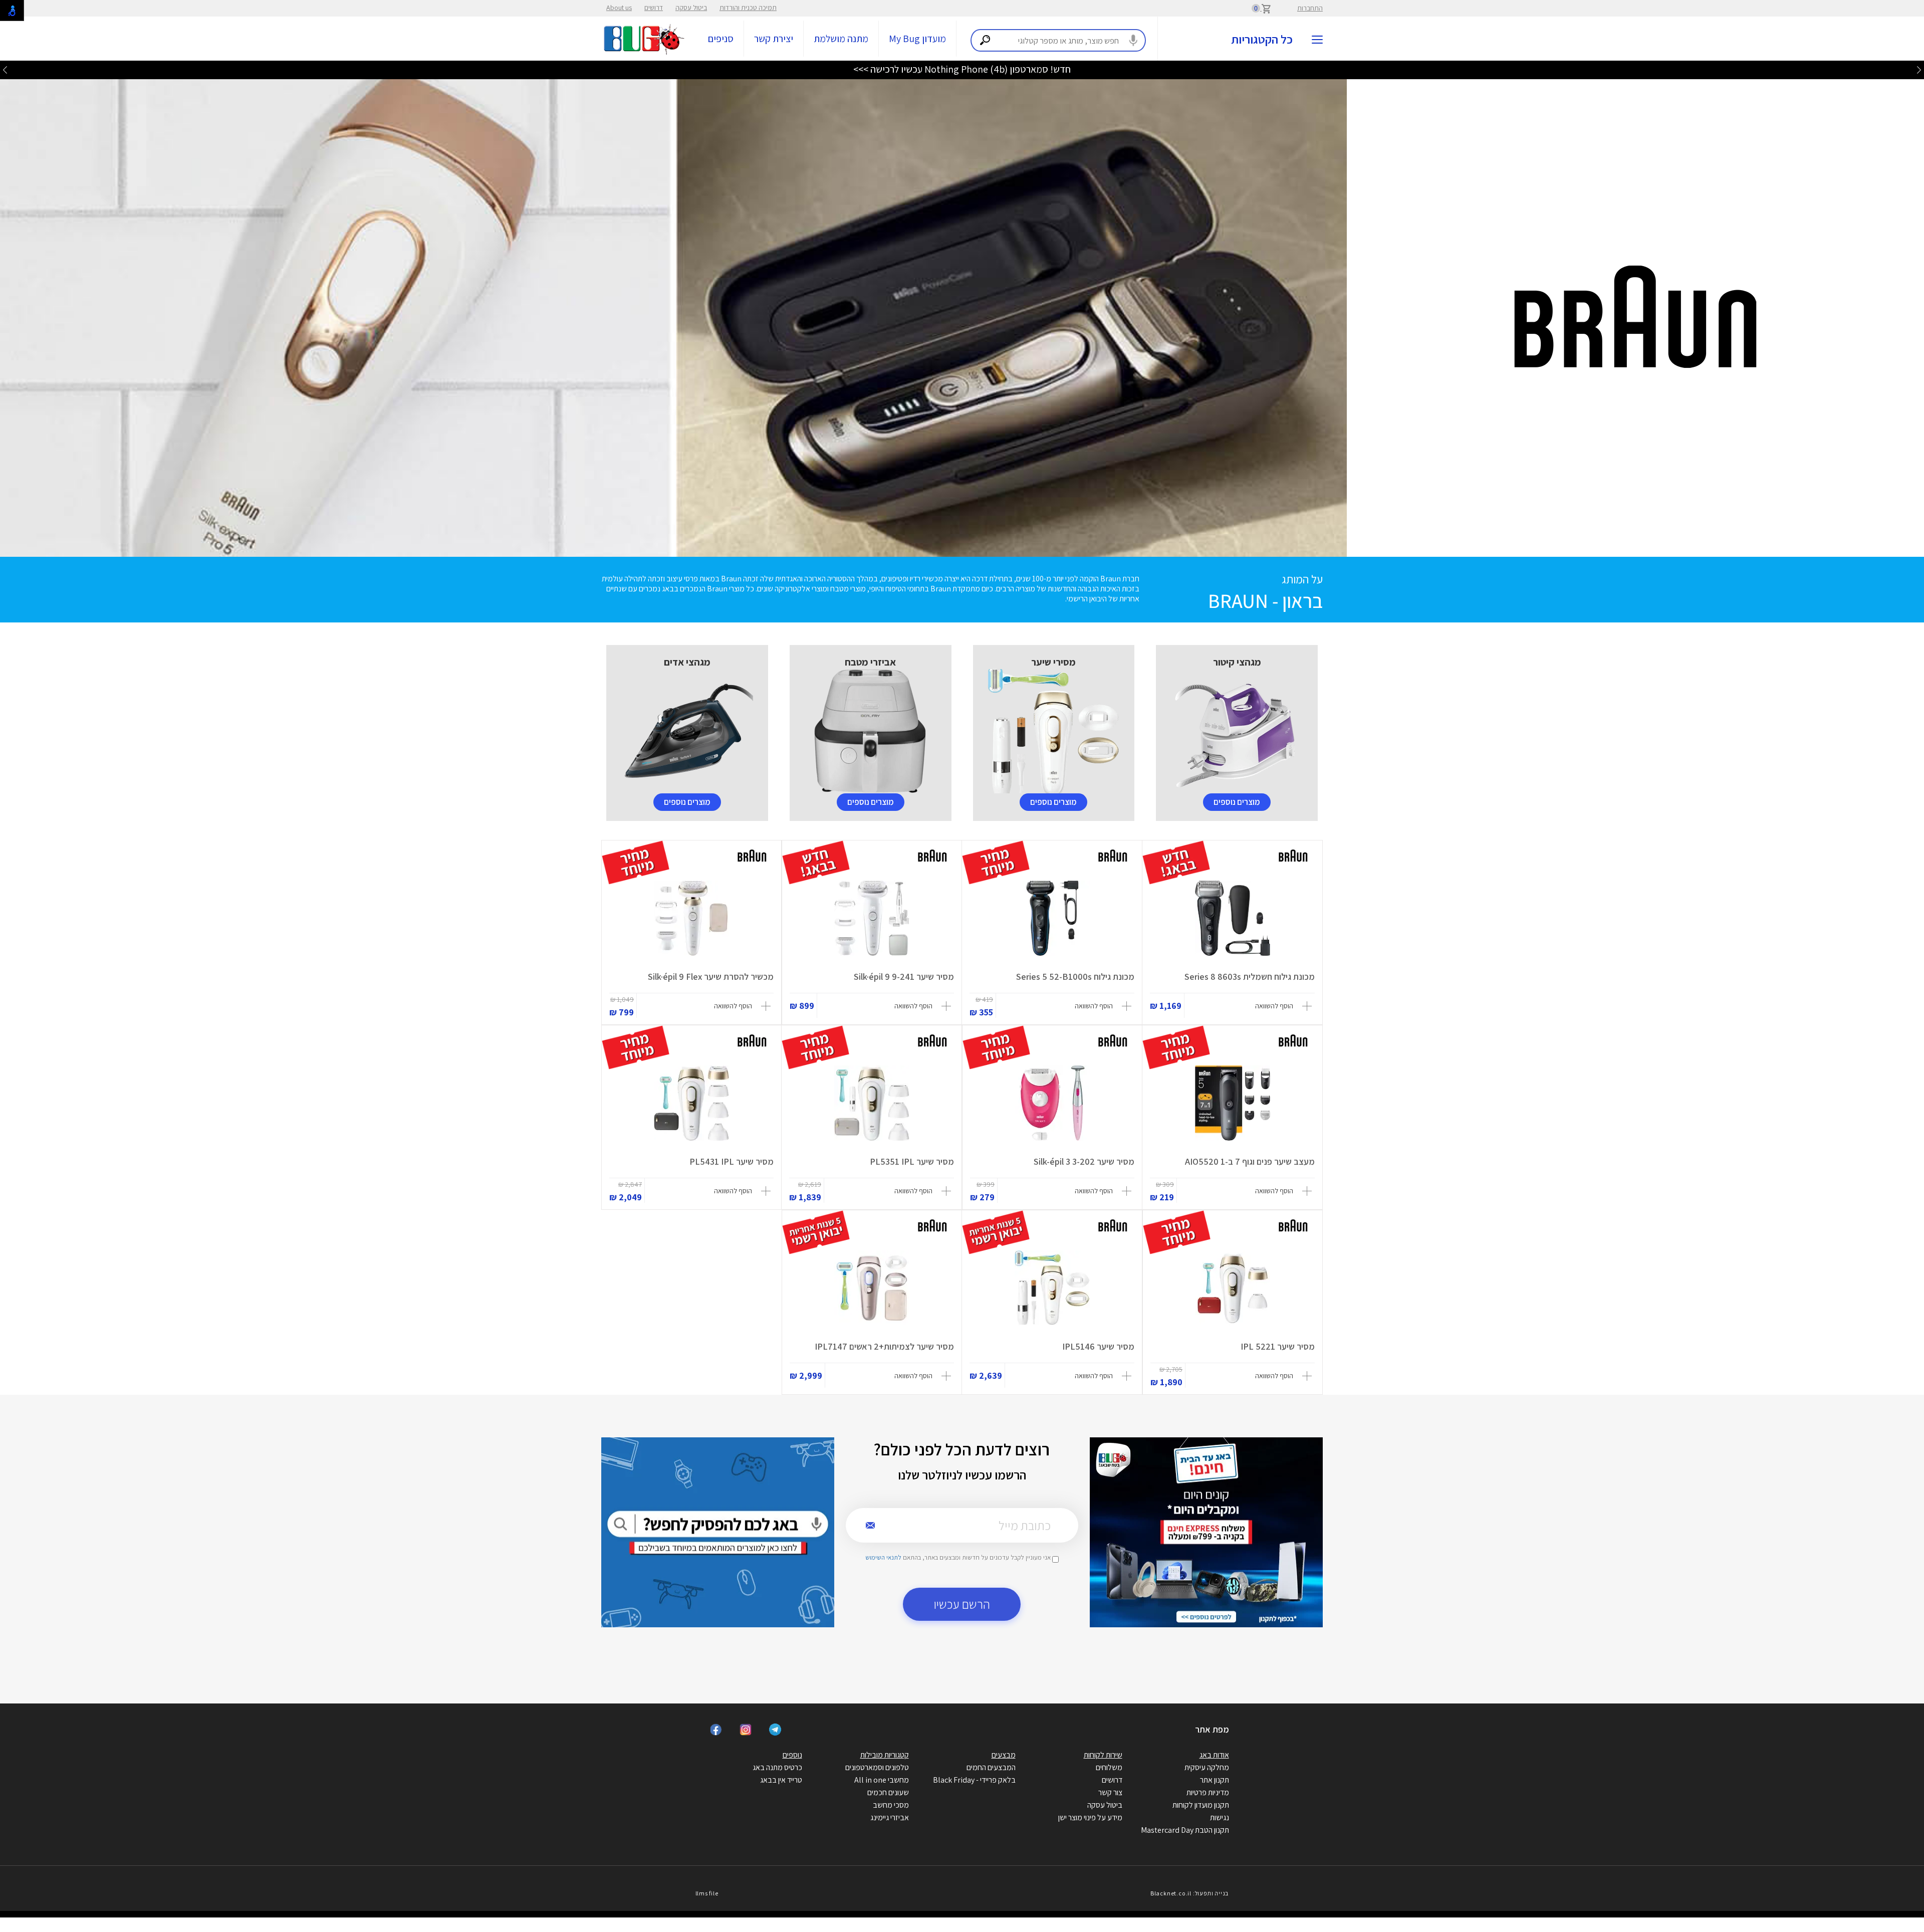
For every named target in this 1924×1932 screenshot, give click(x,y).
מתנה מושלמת (841, 39)
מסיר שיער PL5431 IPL (732, 1161)
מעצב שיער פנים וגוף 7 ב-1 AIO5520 (1250, 1161)
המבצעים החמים (991, 1767)
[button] (1285, 1006)
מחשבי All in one (882, 1780)
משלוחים (1109, 1767)
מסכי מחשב (891, 1805)
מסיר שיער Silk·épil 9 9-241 (904, 977)
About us (619, 8)
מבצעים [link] (1004, 1755)
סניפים (721, 39)
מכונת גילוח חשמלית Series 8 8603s (1250, 977)
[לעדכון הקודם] (1919, 69)
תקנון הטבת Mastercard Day (1185, 1830)
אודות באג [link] (1214, 1755)
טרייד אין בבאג (781, 1780)
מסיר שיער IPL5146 (1098, 1346)
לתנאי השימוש (883, 1557)
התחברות (1310, 8)
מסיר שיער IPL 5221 (1278, 1346)
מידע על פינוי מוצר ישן (1090, 1817)
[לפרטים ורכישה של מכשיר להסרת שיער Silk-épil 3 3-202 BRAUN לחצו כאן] (1052, 1103)
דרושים (654, 8)
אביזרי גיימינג (890, 1817)
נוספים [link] (792, 1755)
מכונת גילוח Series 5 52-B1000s (1075, 977)
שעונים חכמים (888, 1792)
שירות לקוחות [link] (1103, 1755)
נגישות (1220, 1817)
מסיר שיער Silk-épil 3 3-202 (1084, 1161)
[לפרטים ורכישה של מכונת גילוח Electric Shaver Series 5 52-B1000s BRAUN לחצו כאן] (1052, 918)
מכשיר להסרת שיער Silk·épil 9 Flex (711, 977)
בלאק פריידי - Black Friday (974, 1780)
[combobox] (1058, 40)
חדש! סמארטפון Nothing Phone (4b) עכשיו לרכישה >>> (962, 69)
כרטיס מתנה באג (777, 1767)
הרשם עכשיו (962, 1604)
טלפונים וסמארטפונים (877, 1767)
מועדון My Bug (917, 39)
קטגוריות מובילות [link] (885, 1755)
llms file (707, 1893)
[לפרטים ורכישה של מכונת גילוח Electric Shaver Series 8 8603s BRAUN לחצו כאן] (1232, 918)
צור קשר (1110, 1792)
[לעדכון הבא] (5, 69)
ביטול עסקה (691, 8)
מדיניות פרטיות (1208, 1792)
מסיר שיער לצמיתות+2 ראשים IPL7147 (884, 1346)
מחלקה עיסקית (1207, 1767)
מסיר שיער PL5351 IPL (912, 1161)
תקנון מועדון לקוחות (1201, 1805)
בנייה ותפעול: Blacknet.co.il (1189, 1893)
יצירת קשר (774, 39)
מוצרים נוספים (1237, 802)
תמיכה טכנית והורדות (748, 8)
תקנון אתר (1215, 1780)
